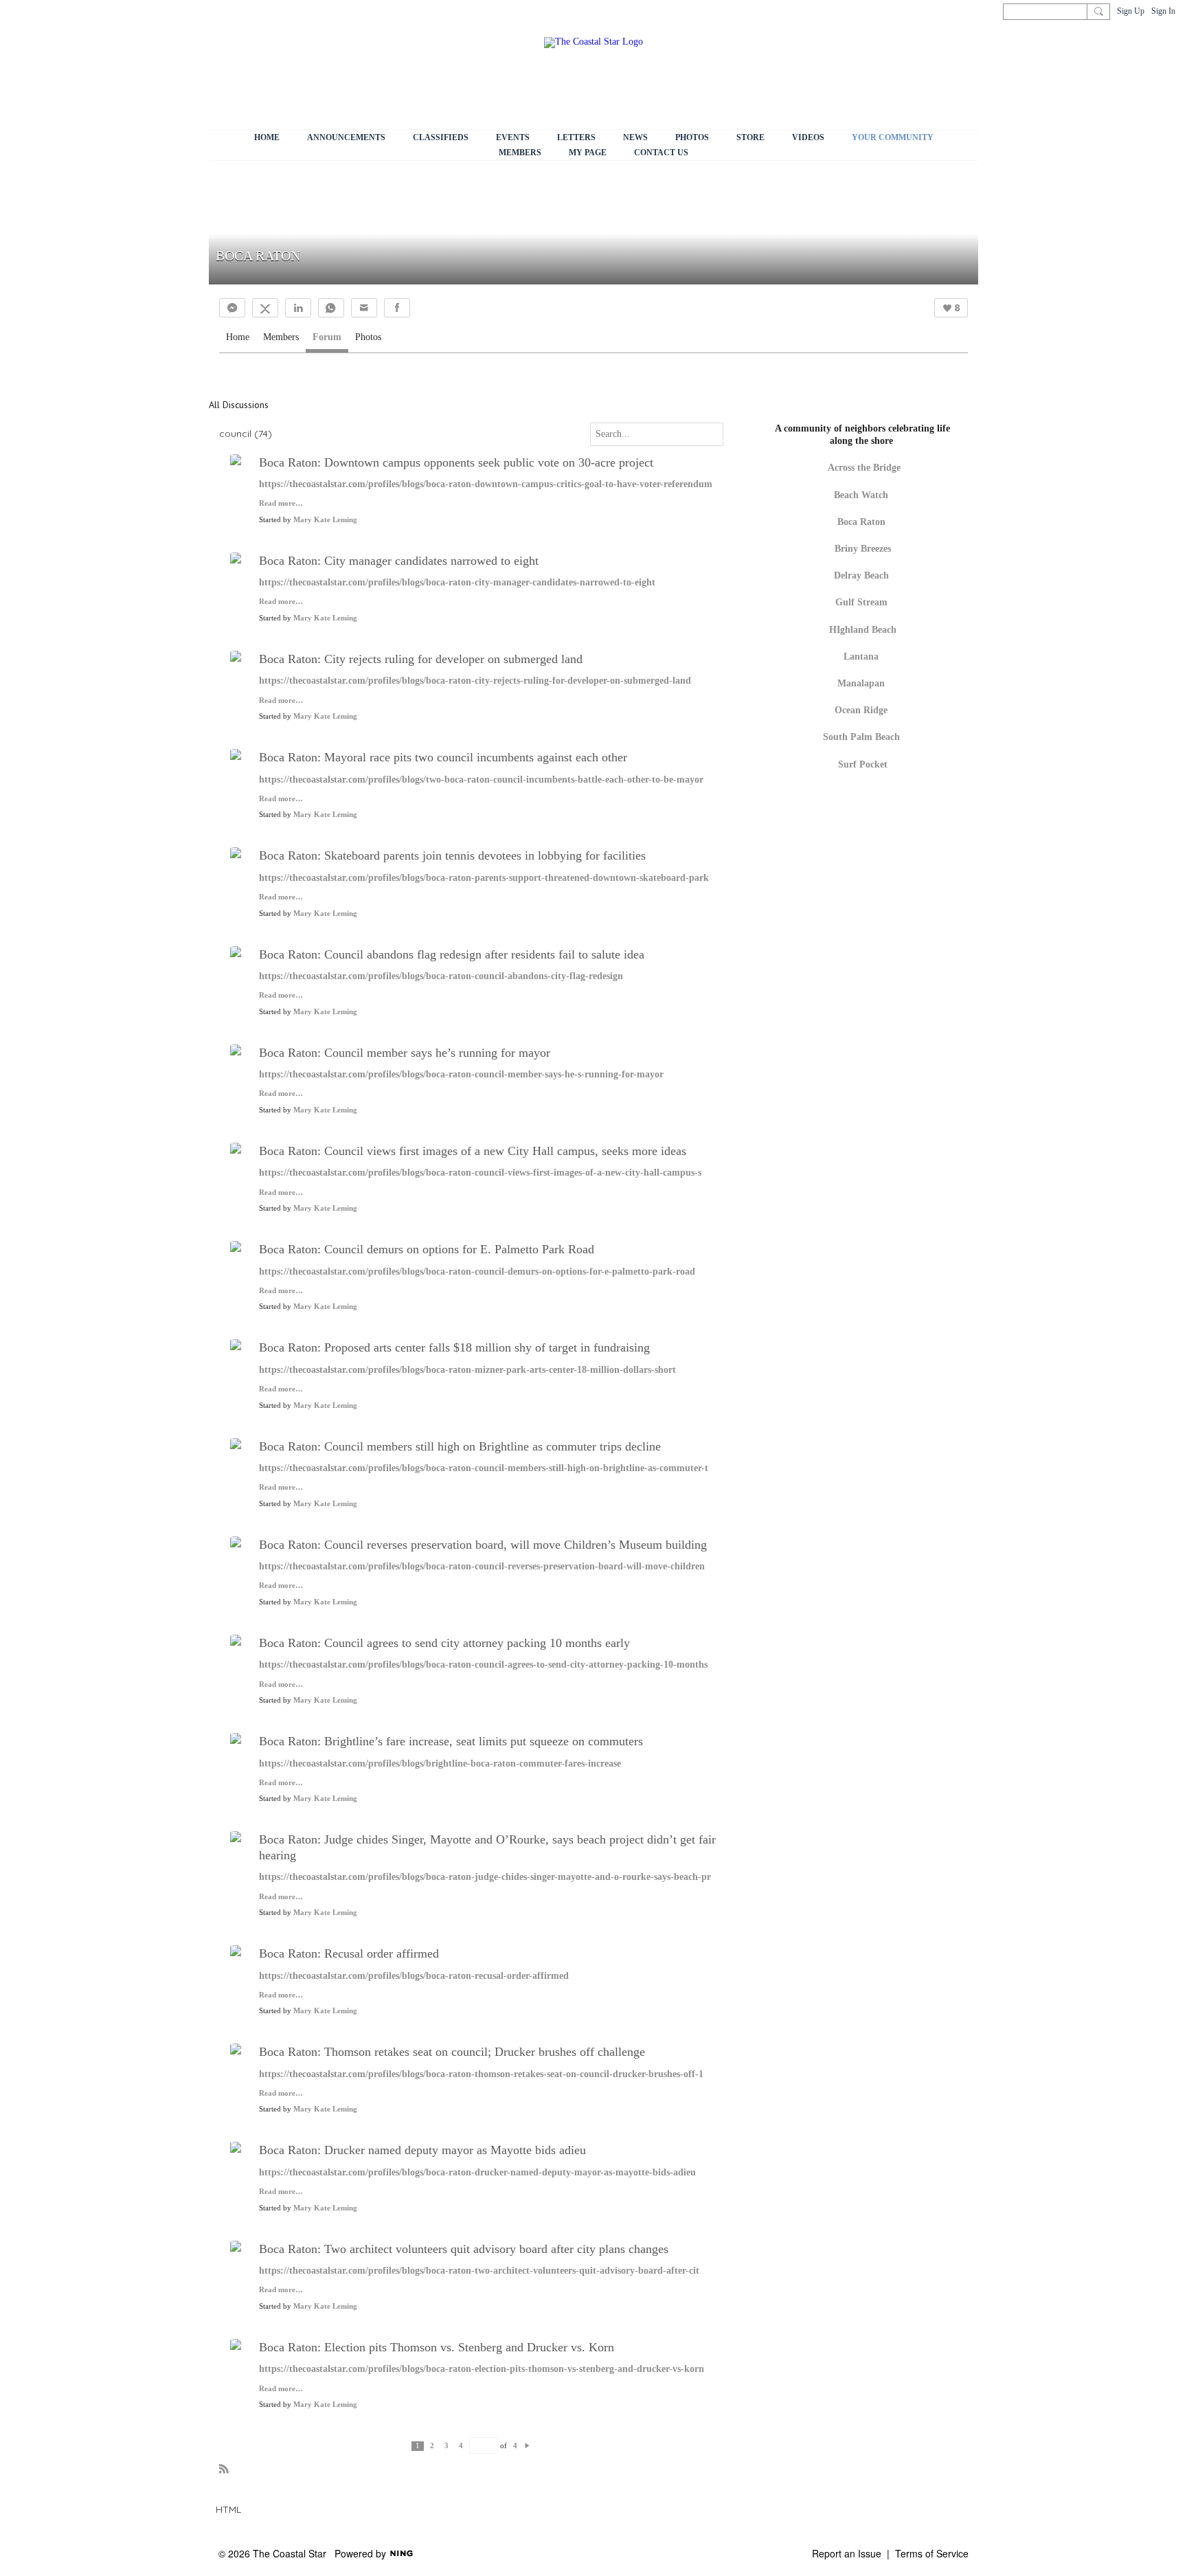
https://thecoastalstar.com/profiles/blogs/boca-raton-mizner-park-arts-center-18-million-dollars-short (467, 1370)
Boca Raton (861, 522)
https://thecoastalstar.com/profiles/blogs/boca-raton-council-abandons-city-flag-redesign (441, 976)
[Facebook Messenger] (232, 308)
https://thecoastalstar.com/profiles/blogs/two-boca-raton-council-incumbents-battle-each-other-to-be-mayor (481, 780)
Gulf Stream (861, 602)
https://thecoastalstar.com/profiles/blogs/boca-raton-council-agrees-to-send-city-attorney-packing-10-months (483, 1665)
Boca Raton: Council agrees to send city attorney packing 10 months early (444, 1643)
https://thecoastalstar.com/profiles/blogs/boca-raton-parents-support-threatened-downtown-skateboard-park (484, 878)
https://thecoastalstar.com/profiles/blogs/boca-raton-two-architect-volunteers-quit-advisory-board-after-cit (479, 2271)
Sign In (1163, 11)
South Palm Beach (861, 737)
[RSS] (224, 2468)
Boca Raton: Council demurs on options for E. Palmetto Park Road (427, 1249)
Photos (368, 337)
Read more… (281, 504)
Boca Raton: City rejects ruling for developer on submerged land (421, 659)
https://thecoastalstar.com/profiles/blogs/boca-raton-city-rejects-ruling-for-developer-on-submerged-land (475, 681)
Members (281, 337)
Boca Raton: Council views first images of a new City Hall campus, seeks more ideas (473, 1151)
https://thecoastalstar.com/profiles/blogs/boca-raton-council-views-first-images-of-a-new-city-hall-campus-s (480, 1173)
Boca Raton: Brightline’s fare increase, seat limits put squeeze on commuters (451, 1741)
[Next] (527, 2445)
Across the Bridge (864, 468)
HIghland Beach (863, 630)
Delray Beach (861, 575)
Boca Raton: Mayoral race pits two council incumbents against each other (443, 757)
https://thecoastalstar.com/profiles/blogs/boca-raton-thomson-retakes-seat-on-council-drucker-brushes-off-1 (481, 2074)
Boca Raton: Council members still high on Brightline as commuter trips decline (460, 1446)
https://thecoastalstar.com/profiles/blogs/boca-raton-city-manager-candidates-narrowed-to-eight (457, 582)
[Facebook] (397, 308)
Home (238, 337)
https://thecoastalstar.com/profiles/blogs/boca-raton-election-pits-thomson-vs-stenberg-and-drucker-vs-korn (482, 2369)
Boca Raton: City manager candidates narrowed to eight (399, 561)
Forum (327, 337)
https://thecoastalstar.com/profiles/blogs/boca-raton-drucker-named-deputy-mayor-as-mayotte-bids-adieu (477, 2172)
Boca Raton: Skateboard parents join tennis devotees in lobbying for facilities (452, 855)
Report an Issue (847, 2553)
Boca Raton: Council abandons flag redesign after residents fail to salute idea (452, 954)
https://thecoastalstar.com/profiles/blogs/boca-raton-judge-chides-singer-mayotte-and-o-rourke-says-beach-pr (485, 1877)
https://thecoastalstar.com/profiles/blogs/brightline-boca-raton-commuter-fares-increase (440, 1763)
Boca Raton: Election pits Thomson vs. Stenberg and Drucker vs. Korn (437, 2347)
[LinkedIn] (298, 308)
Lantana (861, 657)
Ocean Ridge (861, 710)
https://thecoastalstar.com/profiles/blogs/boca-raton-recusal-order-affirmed (414, 1976)
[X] (265, 308)
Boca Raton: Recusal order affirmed (349, 1953)
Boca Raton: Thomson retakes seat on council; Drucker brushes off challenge (452, 2052)
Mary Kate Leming (325, 520)
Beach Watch (862, 495)
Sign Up (1131, 11)
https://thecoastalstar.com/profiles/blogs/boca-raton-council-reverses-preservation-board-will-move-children (482, 1566)
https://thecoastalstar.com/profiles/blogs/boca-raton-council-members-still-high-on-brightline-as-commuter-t (484, 1468)
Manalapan (861, 683)
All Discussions (239, 405)
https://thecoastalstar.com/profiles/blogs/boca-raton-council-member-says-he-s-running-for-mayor (461, 1074)
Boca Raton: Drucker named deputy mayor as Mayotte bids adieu (422, 2150)
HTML (228, 2509)
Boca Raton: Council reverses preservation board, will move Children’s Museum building (483, 1545)
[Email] (364, 308)
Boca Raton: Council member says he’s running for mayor (405, 1053)
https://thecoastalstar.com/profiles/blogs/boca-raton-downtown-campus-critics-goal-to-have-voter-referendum (486, 484)
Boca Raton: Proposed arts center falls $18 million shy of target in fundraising (454, 1347)
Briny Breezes (863, 549)
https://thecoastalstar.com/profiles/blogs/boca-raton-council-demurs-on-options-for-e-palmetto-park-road (477, 1272)
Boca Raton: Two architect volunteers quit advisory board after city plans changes (464, 2249)
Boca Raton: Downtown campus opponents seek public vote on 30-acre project (456, 462)
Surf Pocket (863, 764)
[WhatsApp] (331, 308)
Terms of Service (932, 2553)
